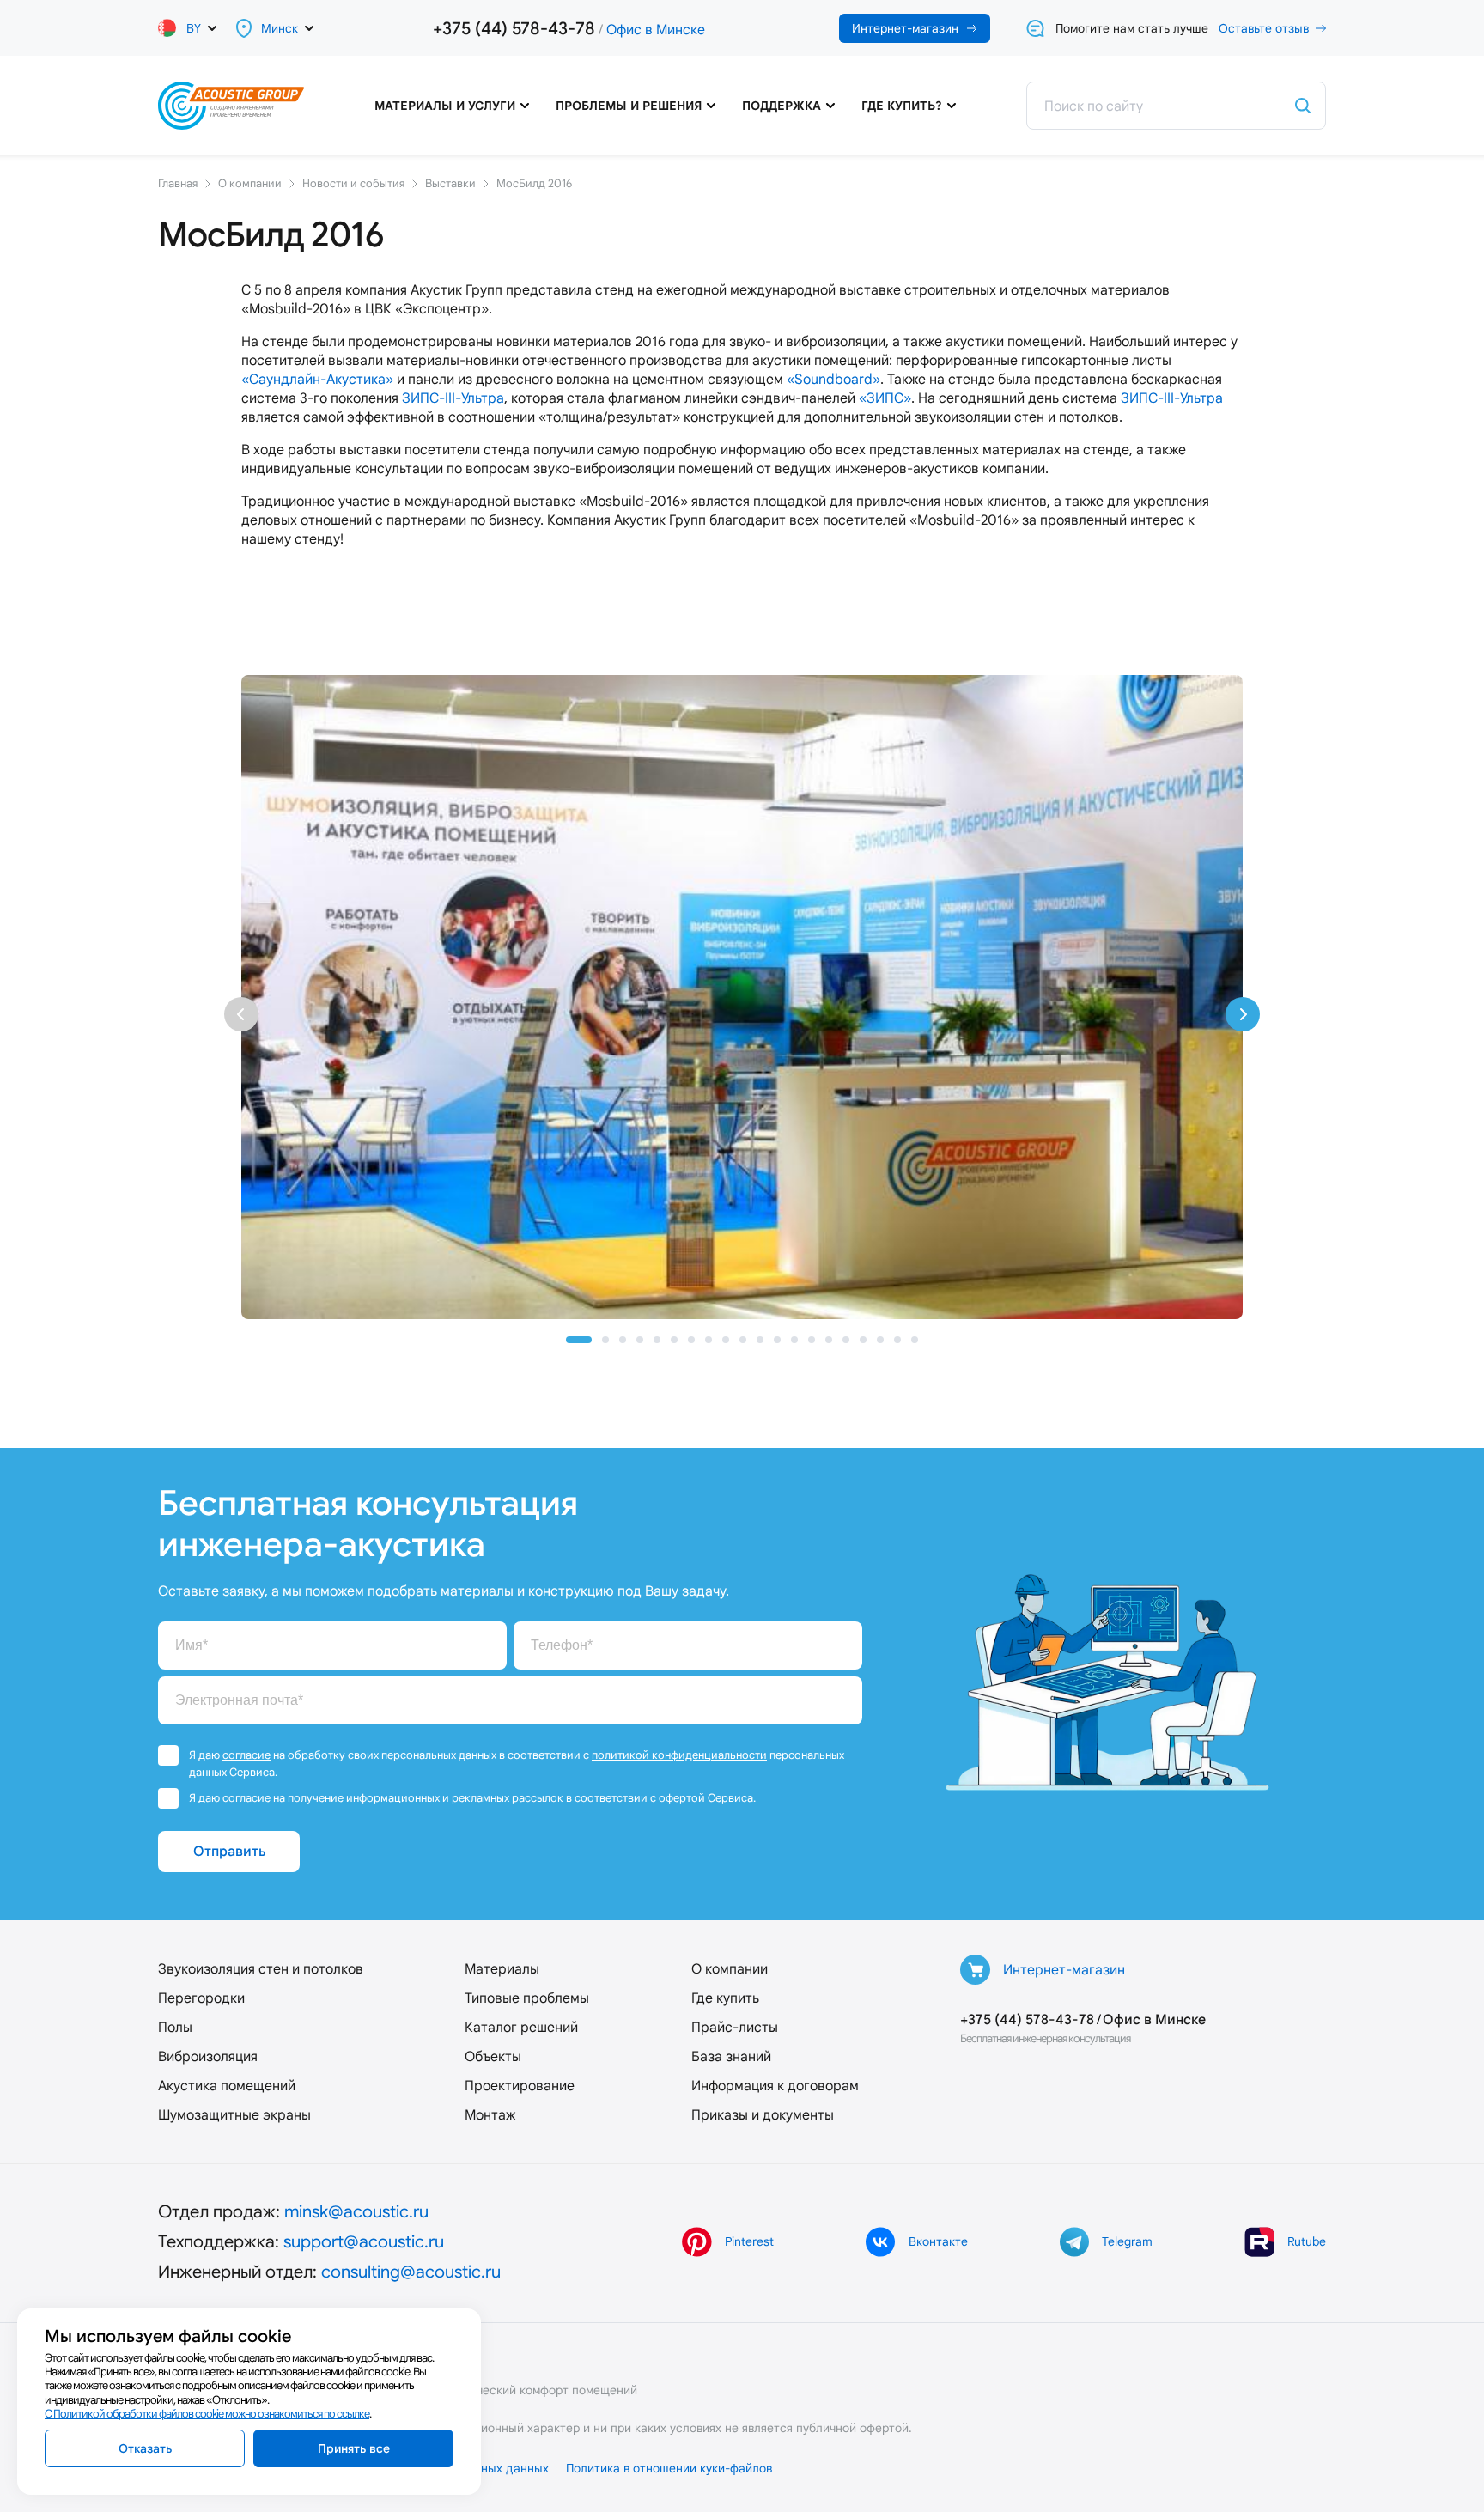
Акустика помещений (227, 2086)
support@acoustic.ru (364, 2241)
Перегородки (201, 1998)
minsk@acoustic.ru (356, 2211)
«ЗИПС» (885, 398)
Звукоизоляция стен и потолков (261, 1969)
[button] (579, 1340)
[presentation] (241, 1014)
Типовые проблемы (527, 1998)
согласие (246, 1755)
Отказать (145, 2448)
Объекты (493, 2056)
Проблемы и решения (629, 106)
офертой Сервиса (706, 1798)
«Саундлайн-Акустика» (317, 379)
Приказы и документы (763, 2115)
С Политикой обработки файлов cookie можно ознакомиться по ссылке (207, 2414)
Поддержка (782, 106)
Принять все (354, 2448)
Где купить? (902, 106)
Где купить (725, 1998)
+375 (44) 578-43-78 (514, 28)
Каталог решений (521, 2027)
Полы (175, 2027)
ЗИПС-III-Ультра (453, 398)
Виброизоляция (208, 2056)
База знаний (731, 2056)
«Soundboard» (833, 379)
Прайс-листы (735, 2027)
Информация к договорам (775, 2086)
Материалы (502, 1969)
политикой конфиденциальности (679, 1755)
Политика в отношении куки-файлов (669, 2468)
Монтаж (490, 2115)
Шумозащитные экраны (234, 2115)
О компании (730, 1969)
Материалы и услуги (445, 106)
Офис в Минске (656, 30)
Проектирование (520, 2086)
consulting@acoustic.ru (411, 2272)
